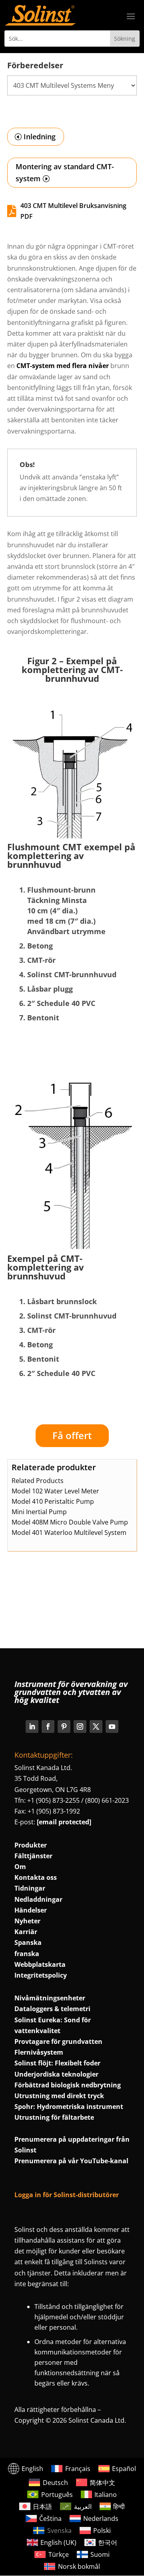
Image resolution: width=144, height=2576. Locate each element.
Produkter (31, 1845)
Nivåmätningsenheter (50, 1998)
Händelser (31, 1910)
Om (20, 1867)
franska (27, 1954)
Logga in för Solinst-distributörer (67, 2195)
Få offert (72, 1435)
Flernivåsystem (39, 2052)
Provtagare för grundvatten (58, 2041)
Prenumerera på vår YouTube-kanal (71, 2161)
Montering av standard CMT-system (65, 173)
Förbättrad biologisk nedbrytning (68, 2085)
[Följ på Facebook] (48, 1727)
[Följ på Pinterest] (64, 1727)
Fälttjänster (33, 1856)
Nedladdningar (38, 1899)
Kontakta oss (36, 1877)
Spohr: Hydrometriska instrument (69, 2107)
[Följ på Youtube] (112, 1727)
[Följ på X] (96, 1727)
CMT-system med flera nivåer (63, 366)
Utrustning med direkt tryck (59, 2096)
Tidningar (30, 1888)
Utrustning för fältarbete (54, 2117)
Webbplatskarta (40, 1964)
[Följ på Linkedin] (32, 1727)
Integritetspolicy (41, 1975)
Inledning (40, 137)
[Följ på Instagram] (80, 1727)
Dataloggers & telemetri (52, 2009)
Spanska (28, 1942)
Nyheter (27, 1921)
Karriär (26, 1932)
